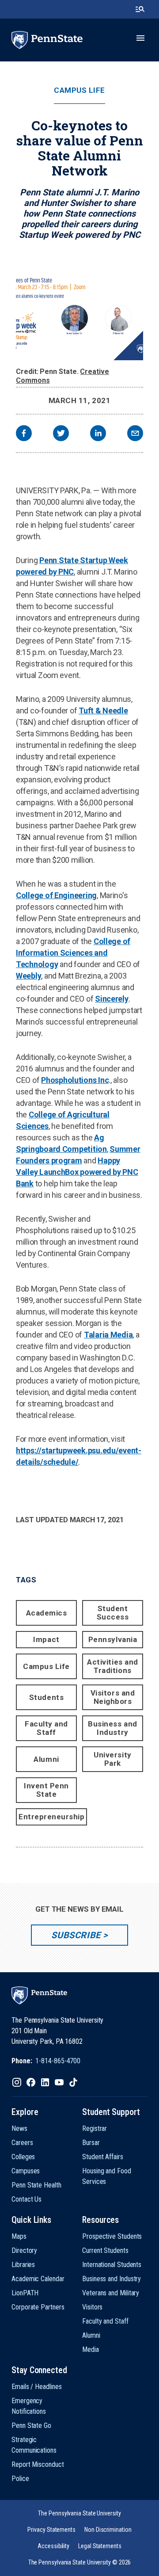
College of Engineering (56, 895)
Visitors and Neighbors (113, 1697)
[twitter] (61, 434)
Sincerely (112, 999)
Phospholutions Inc (75, 1080)
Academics (47, 1613)
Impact (46, 1639)
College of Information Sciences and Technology (73, 953)
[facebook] (24, 434)
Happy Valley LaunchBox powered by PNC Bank (77, 1172)
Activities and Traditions (112, 1666)
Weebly (28, 976)
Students (46, 1697)
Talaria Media (108, 1335)
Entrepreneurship (51, 1817)
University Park (112, 1759)
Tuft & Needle (103, 711)
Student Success (113, 1613)
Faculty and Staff (46, 1728)
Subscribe (76, 1935)
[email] (135, 434)
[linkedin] (98, 434)
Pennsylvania (113, 1639)
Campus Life (79, 90)
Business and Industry (112, 1728)
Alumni (46, 1759)
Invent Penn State (46, 1790)
